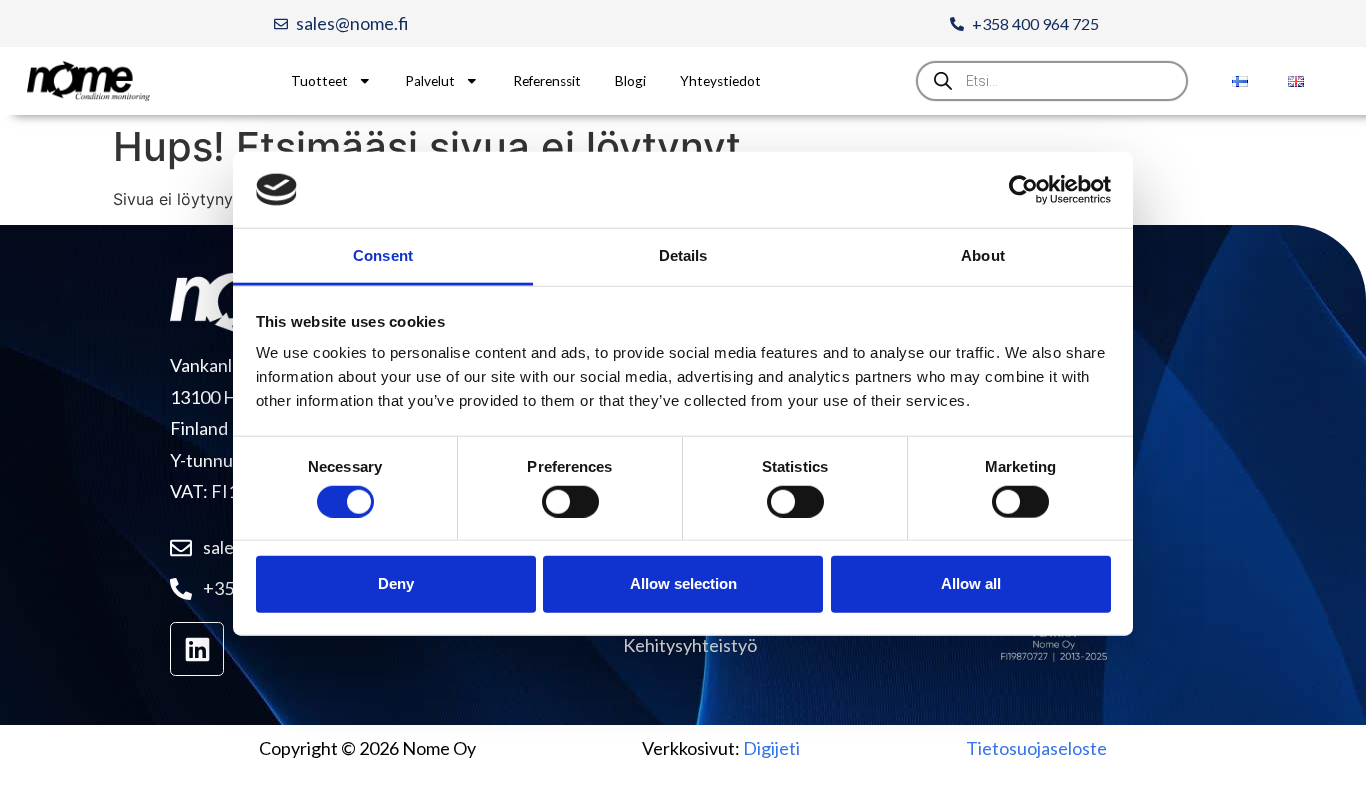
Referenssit (547, 81)
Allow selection (683, 583)
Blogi (630, 81)
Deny (396, 583)
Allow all (971, 583)
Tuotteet (319, 81)
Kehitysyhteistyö (690, 645)
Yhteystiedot (720, 81)
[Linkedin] (197, 649)
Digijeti (771, 748)
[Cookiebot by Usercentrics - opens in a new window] (1023, 190)
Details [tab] (683, 255)
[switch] (570, 501)
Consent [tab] (383, 255)
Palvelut (430, 81)
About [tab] (983, 255)
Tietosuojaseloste (1036, 748)
